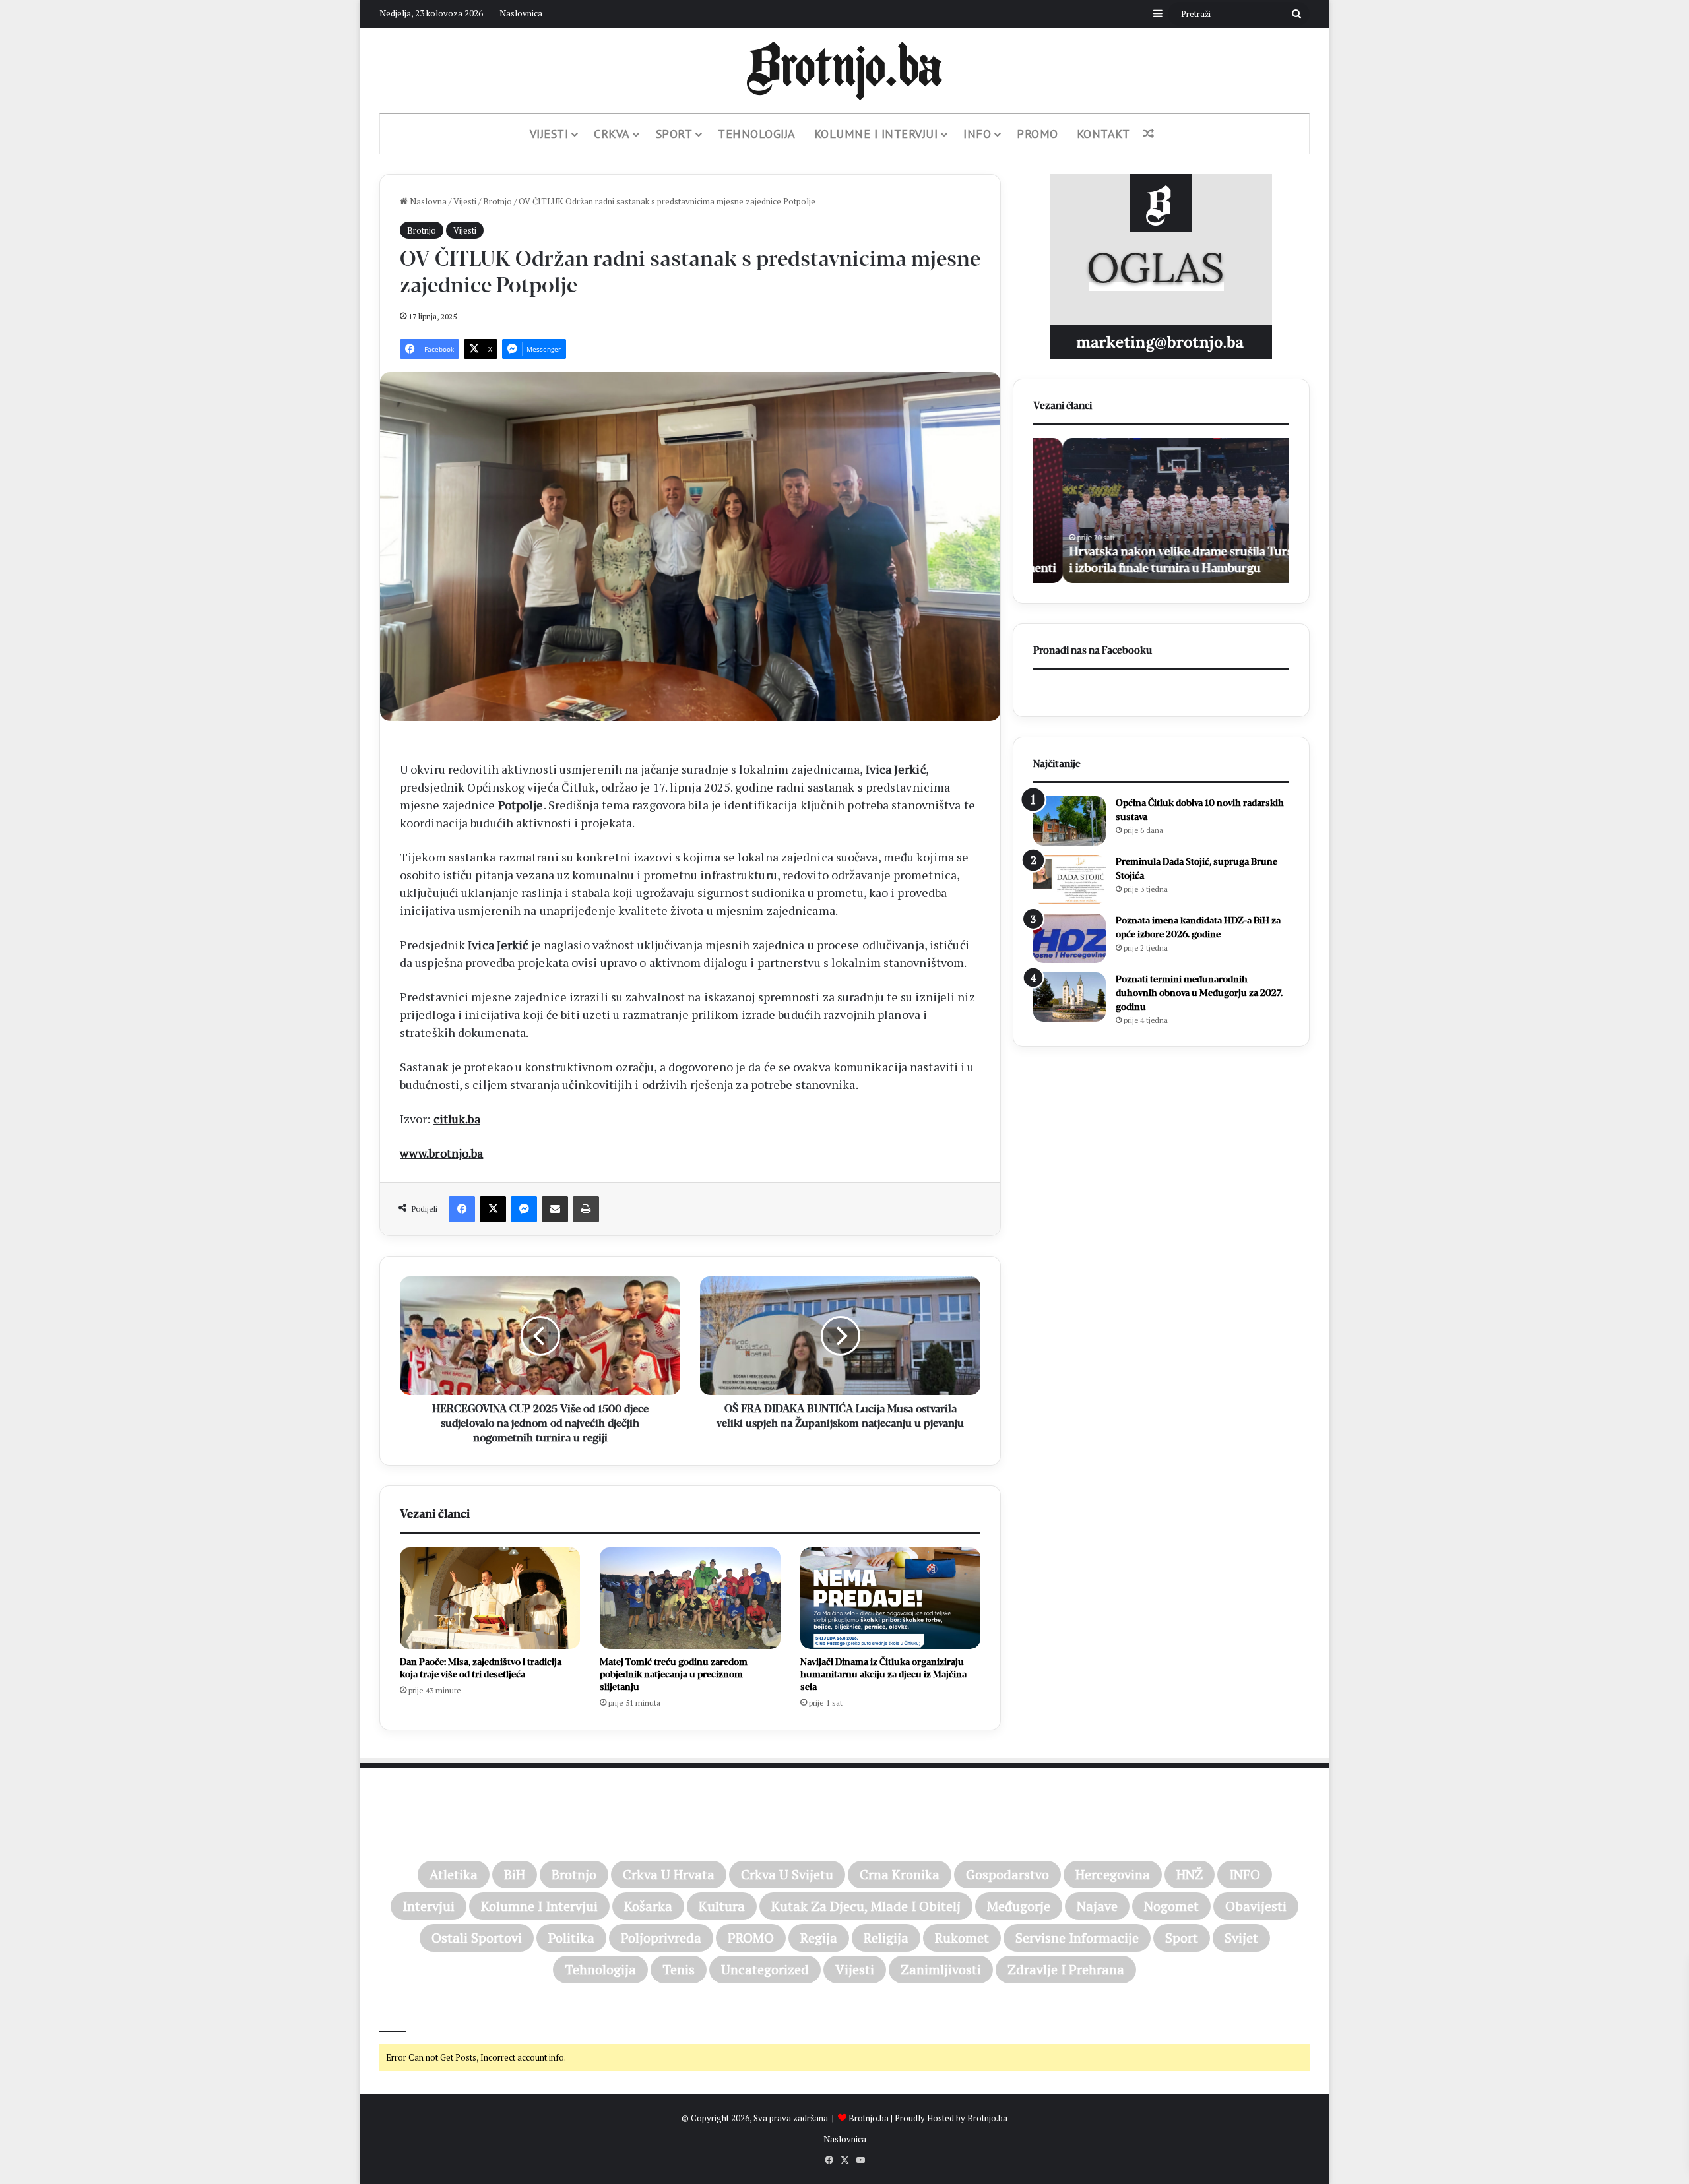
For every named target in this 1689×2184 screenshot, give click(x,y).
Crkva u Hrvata (669, 1874)
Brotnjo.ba (869, 2118)
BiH (515, 1874)
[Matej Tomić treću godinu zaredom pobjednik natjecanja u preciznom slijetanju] (690, 1598)
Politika (571, 1938)
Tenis (679, 1969)
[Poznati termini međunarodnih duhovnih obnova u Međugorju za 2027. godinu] (1069, 997)
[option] (1161, 511)
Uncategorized (765, 1969)
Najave (1097, 1906)
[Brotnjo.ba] (844, 71)
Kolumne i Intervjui (876, 134)
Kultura (722, 1906)
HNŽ (1190, 1874)
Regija (819, 1938)
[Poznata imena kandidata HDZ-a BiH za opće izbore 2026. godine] (1069, 938)
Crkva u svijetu (787, 1874)
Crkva (612, 134)
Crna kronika (900, 1874)
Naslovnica (521, 13)
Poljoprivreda (661, 1938)
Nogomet (1171, 1906)
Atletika (454, 1874)
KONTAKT (1103, 134)
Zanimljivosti (941, 1969)
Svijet (1241, 1938)
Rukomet (962, 1938)
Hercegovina (1113, 1874)
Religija (886, 1938)
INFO (1245, 1874)
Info (977, 134)
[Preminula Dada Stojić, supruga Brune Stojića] (1069, 880)
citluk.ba (457, 1119)
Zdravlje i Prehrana (1066, 1969)
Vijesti (549, 134)
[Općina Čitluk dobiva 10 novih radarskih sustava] (1069, 821)
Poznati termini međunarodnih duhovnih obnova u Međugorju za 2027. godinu (1199, 993)
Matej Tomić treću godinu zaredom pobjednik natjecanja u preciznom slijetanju (674, 1674)
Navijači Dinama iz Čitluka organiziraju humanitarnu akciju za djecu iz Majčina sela (883, 1674)
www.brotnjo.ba (441, 1153)
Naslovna (427, 201)
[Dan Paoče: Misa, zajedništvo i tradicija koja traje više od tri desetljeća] (490, 1598)
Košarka (648, 1906)
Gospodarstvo (1007, 1874)
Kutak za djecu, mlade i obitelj (866, 1906)
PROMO (1037, 134)
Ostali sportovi (477, 1938)
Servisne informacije (1077, 1938)
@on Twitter (408, 2014)
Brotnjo (497, 201)
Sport (674, 134)
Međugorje (1019, 1906)
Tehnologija (757, 134)
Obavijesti (1256, 1906)
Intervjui (429, 1906)
